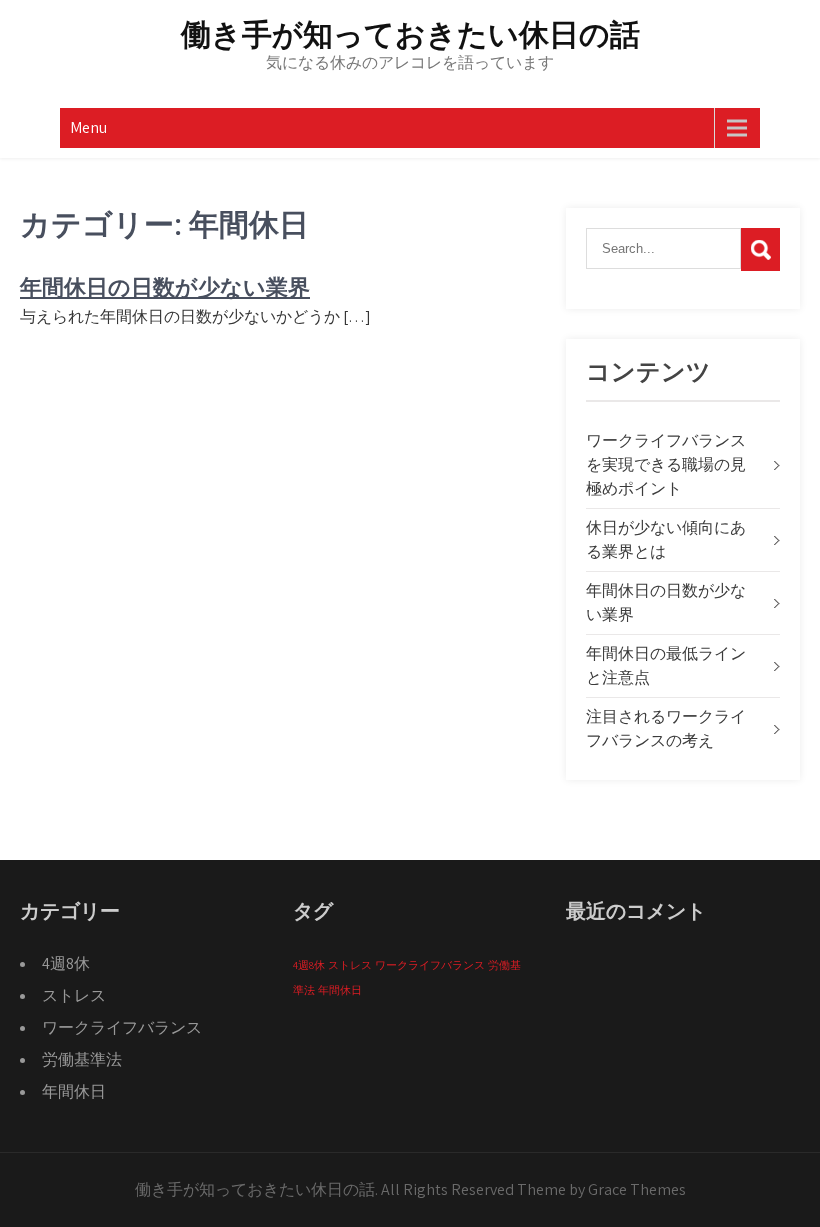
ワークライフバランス (122, 1027)
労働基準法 (82, 1059)
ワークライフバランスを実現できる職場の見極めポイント (666, 464)
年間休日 (74, 1091)
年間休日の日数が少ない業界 (165, 287)
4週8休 (66, 963)
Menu (88, 127)
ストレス (74, 995)
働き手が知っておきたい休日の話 (410, 34)
